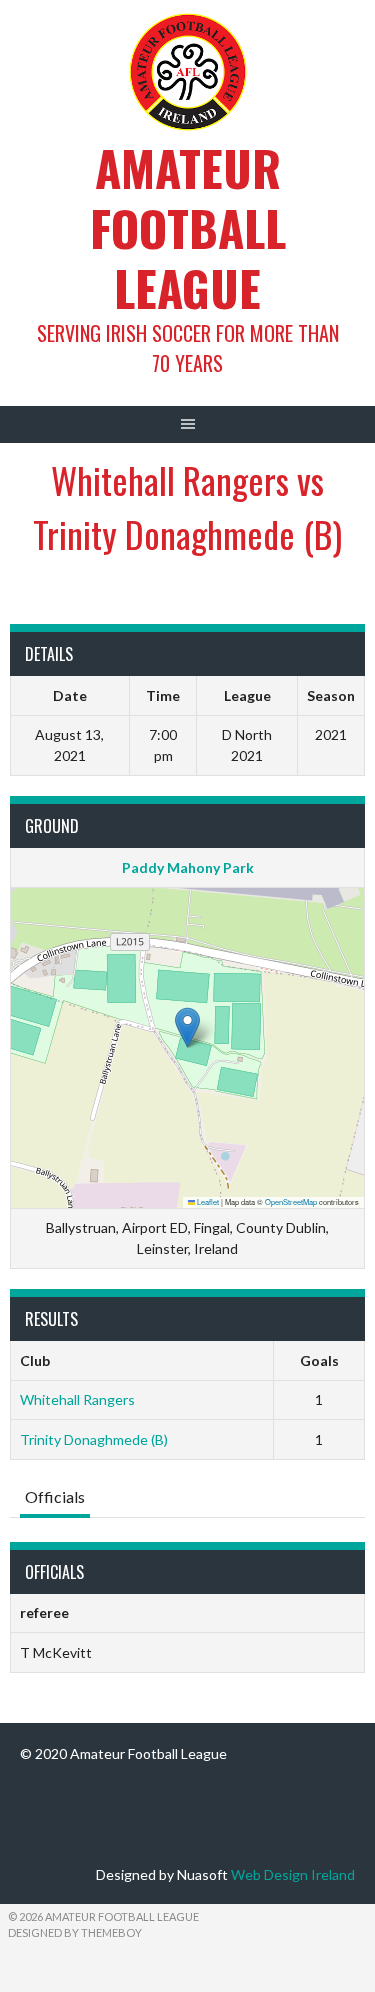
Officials (55, 1496)
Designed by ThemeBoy (75, 1932)
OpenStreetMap (291, 1201)
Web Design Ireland (293, 1874)
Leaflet (207, 1201)
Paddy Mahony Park (188, 867)
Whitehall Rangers (77, 1399)
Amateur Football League (188, 227)
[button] (187, 1027)
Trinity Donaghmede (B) (94, 1439)
